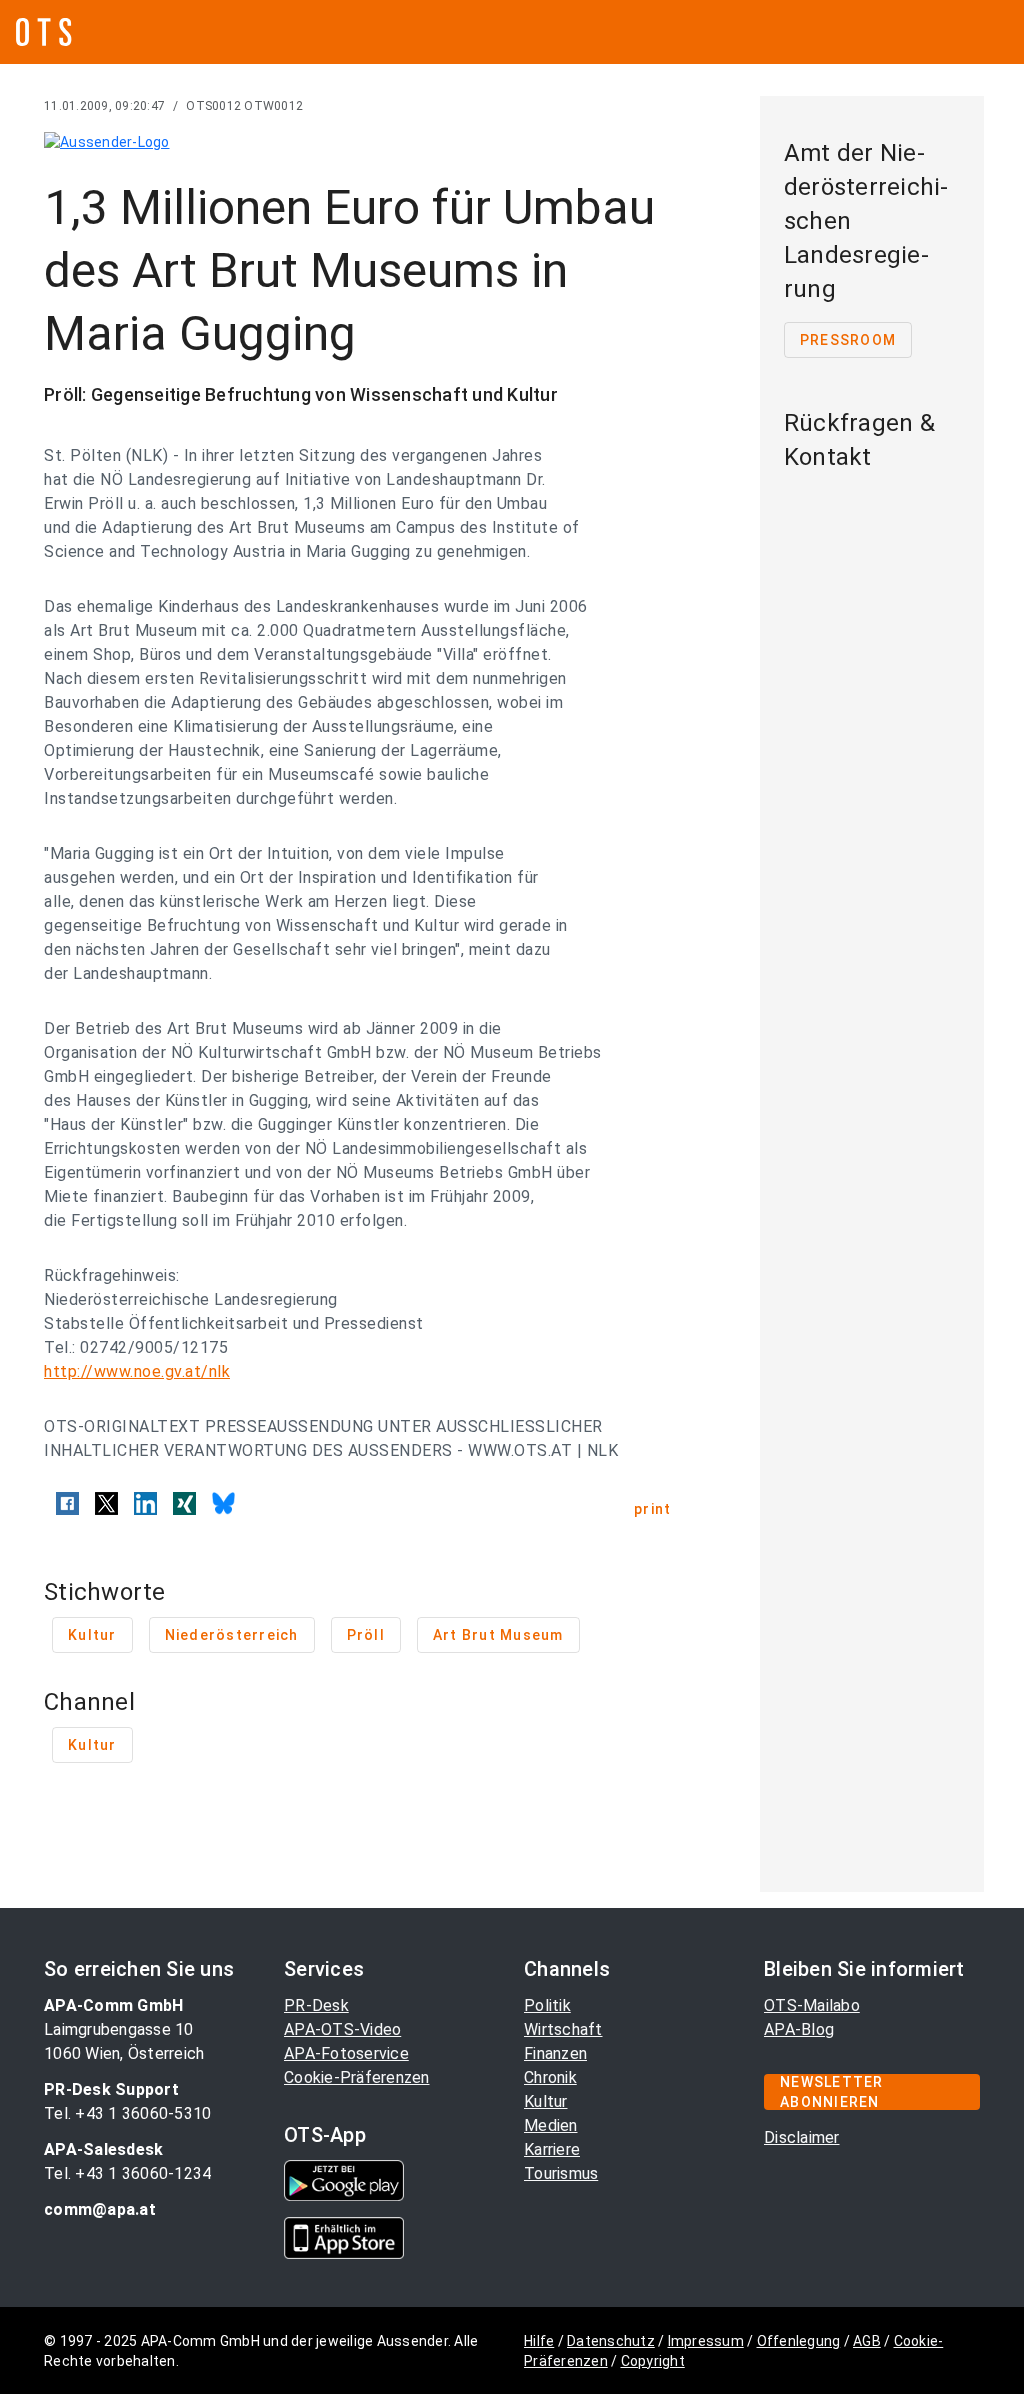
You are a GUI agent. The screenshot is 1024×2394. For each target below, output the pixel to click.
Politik (547, 2005)
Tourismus (561, 2173)
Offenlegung (799, 2341)
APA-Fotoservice (346, 2053)
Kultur (546, 2101)
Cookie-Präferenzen (357, 2077)
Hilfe (539, 2341)
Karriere (552, 2149)
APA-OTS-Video (342, 2029)
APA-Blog (799, 2029)
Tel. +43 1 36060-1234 (127, 2173)
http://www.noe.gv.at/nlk (137, 1371)
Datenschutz (611, 2341)
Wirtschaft (563, 2029)
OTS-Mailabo (812, 2005)
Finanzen (555, 2053)
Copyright (653, 2361)
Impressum (706, 2341)
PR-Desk (316, 2005)
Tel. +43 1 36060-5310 (127, 2113)
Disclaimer (802, 2137)
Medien (551, 2125)
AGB (867, 2341)
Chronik (550, 2077)
